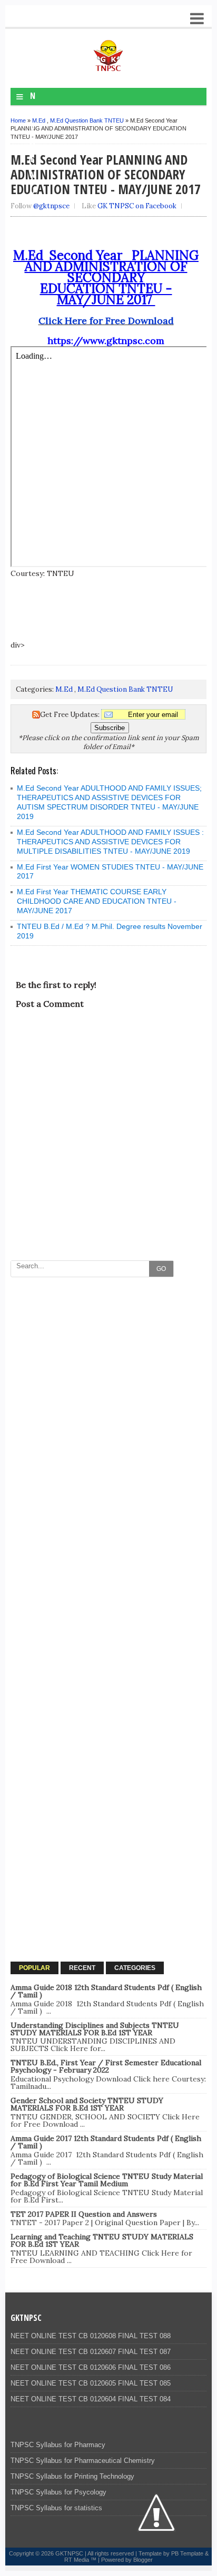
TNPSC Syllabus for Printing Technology (72, 2476)
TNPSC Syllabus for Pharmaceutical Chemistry (83, 2461)
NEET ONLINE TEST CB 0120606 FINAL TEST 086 (91, 2367)
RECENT (82, 1968)
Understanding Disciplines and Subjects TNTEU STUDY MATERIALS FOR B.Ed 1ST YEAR (95, 2029)
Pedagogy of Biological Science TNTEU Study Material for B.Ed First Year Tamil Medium (107, 2180)
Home (18, 120)
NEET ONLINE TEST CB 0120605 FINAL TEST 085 (91, 2383)
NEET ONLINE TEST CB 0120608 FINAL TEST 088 (91, 2336)
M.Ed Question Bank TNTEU (87, 120)
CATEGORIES (135, 1968)
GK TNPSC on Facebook (137, 206)
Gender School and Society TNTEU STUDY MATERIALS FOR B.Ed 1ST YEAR (87, 2104)
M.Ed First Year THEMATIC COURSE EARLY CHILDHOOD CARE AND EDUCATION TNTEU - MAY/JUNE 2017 (97, 901)
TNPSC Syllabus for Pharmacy (58, 2445)
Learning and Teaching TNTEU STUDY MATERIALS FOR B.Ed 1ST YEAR (102, 2240)
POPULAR (34, 1968)
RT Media (77, 2560)
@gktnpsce (51, 206)
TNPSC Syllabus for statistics (56, 2508)
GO (161, 1269)
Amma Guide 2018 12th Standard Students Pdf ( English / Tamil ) (106, 1991)
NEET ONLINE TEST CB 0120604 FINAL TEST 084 (91, 2399)
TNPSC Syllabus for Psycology (58, 2492)
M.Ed (39, 120)
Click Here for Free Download (106, 321)
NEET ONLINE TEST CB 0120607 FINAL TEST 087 (91, 2352)
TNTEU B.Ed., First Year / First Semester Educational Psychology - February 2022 (106, 2066)
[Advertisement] (108, 1391)
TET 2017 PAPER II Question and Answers (84, 2214)
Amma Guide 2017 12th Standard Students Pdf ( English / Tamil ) (106, 2142)
